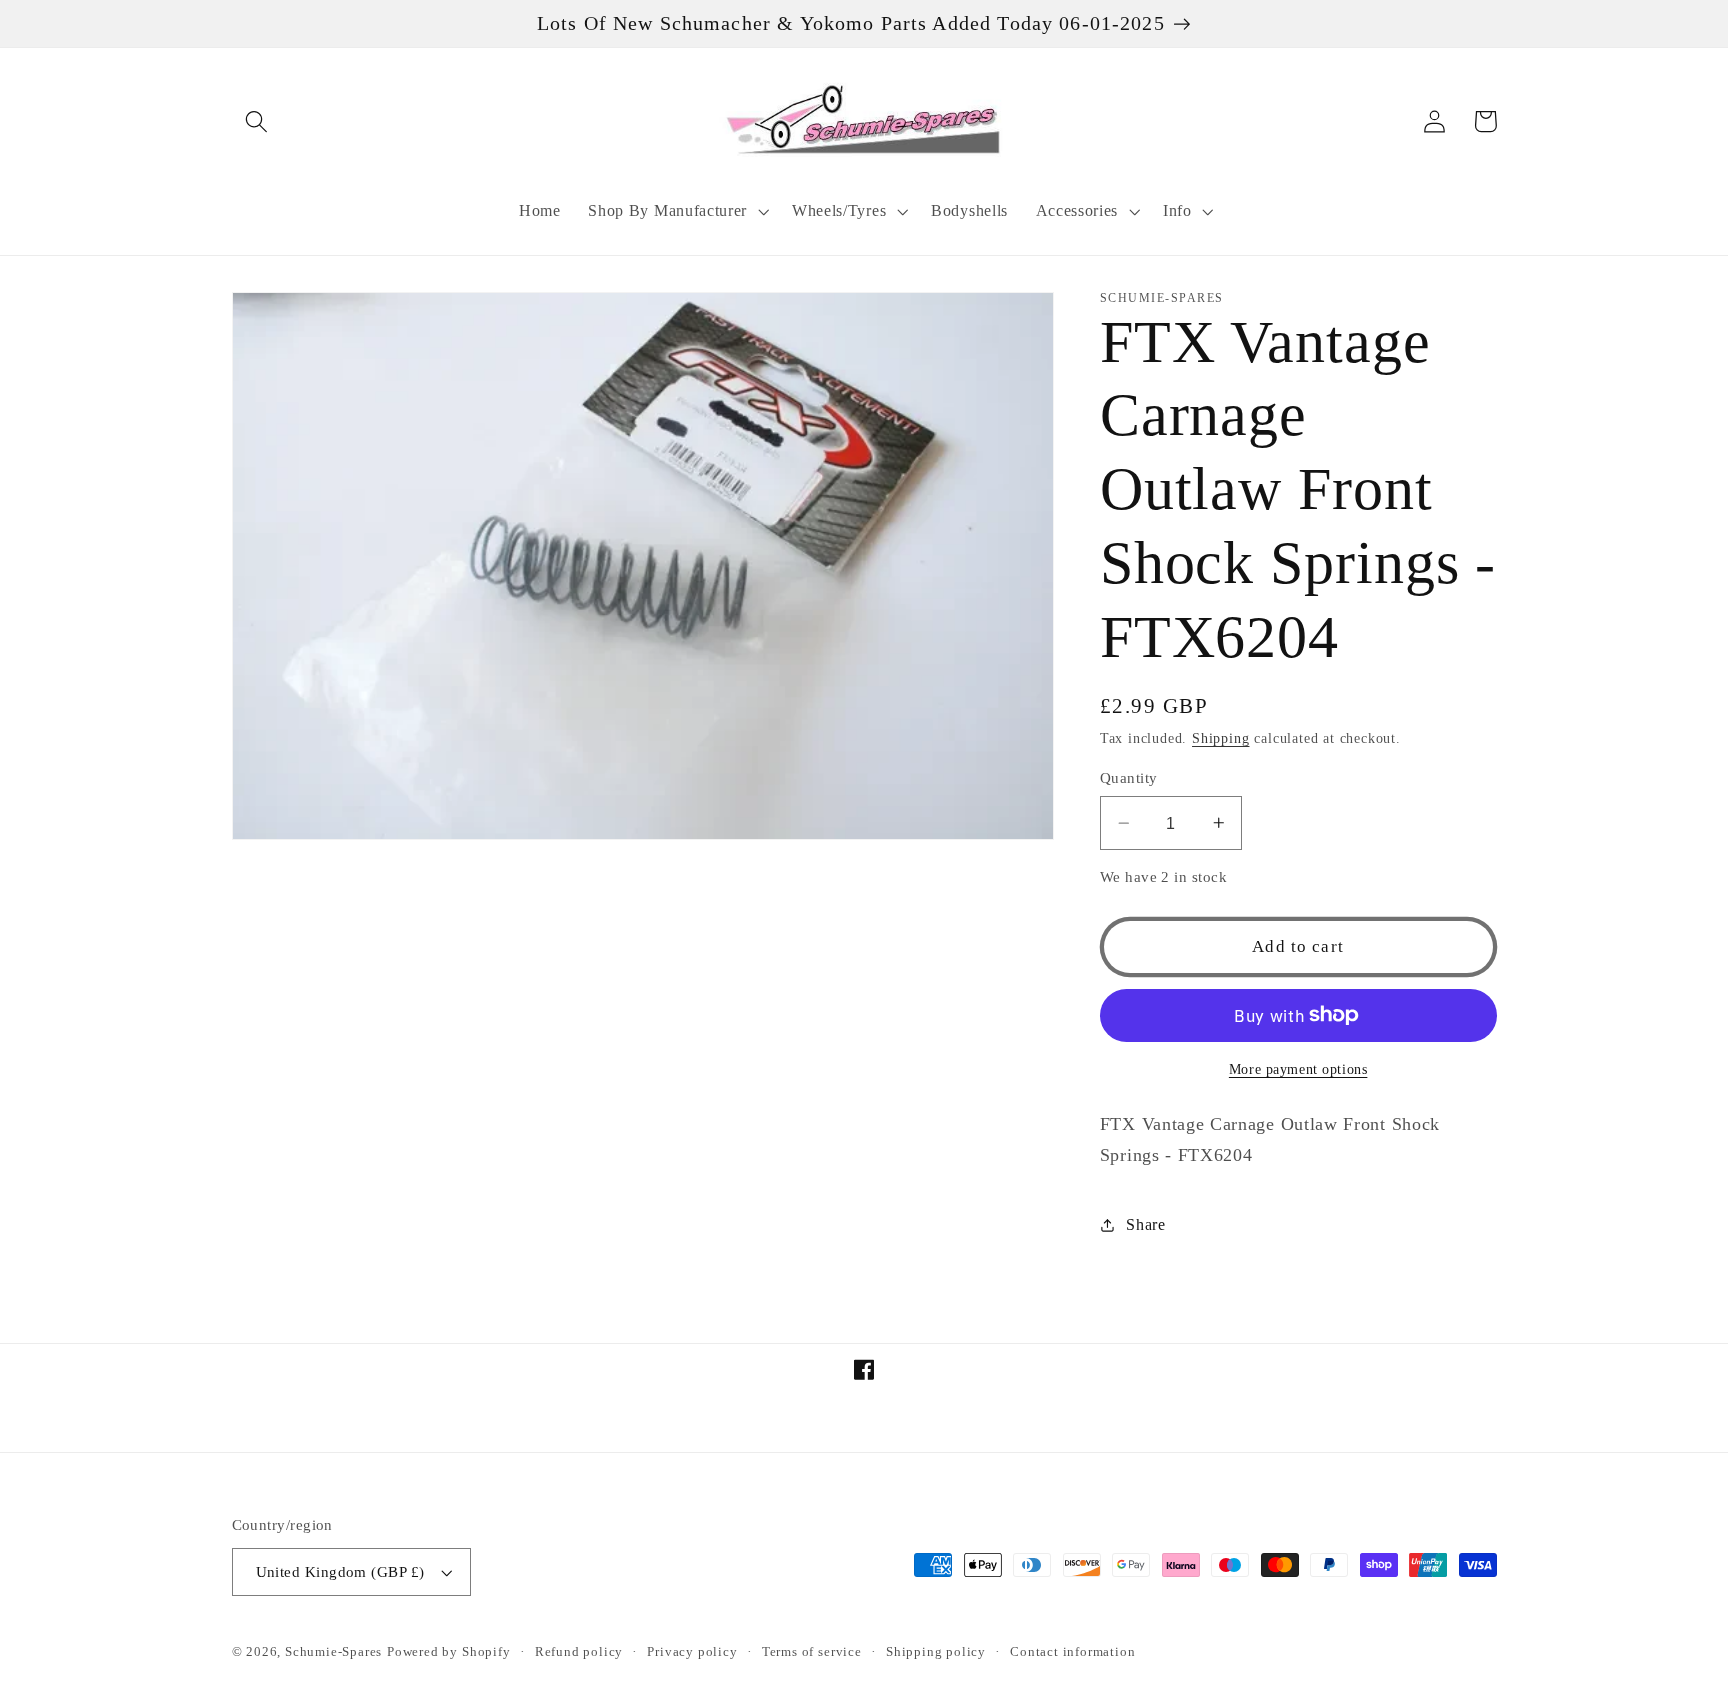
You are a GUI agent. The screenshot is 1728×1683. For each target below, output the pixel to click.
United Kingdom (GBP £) (340, 1572)
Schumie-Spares (333, 1652)
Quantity (1129, 778)
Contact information (1072, 1652)
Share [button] (1145, 1224)
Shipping (1220, 738)
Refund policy (579, 1652)
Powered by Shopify (449, 1652)
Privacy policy (692, 1652)
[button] (257, 121)
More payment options (1298, 1069)
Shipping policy (936, 1652)
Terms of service (812, 1652)
